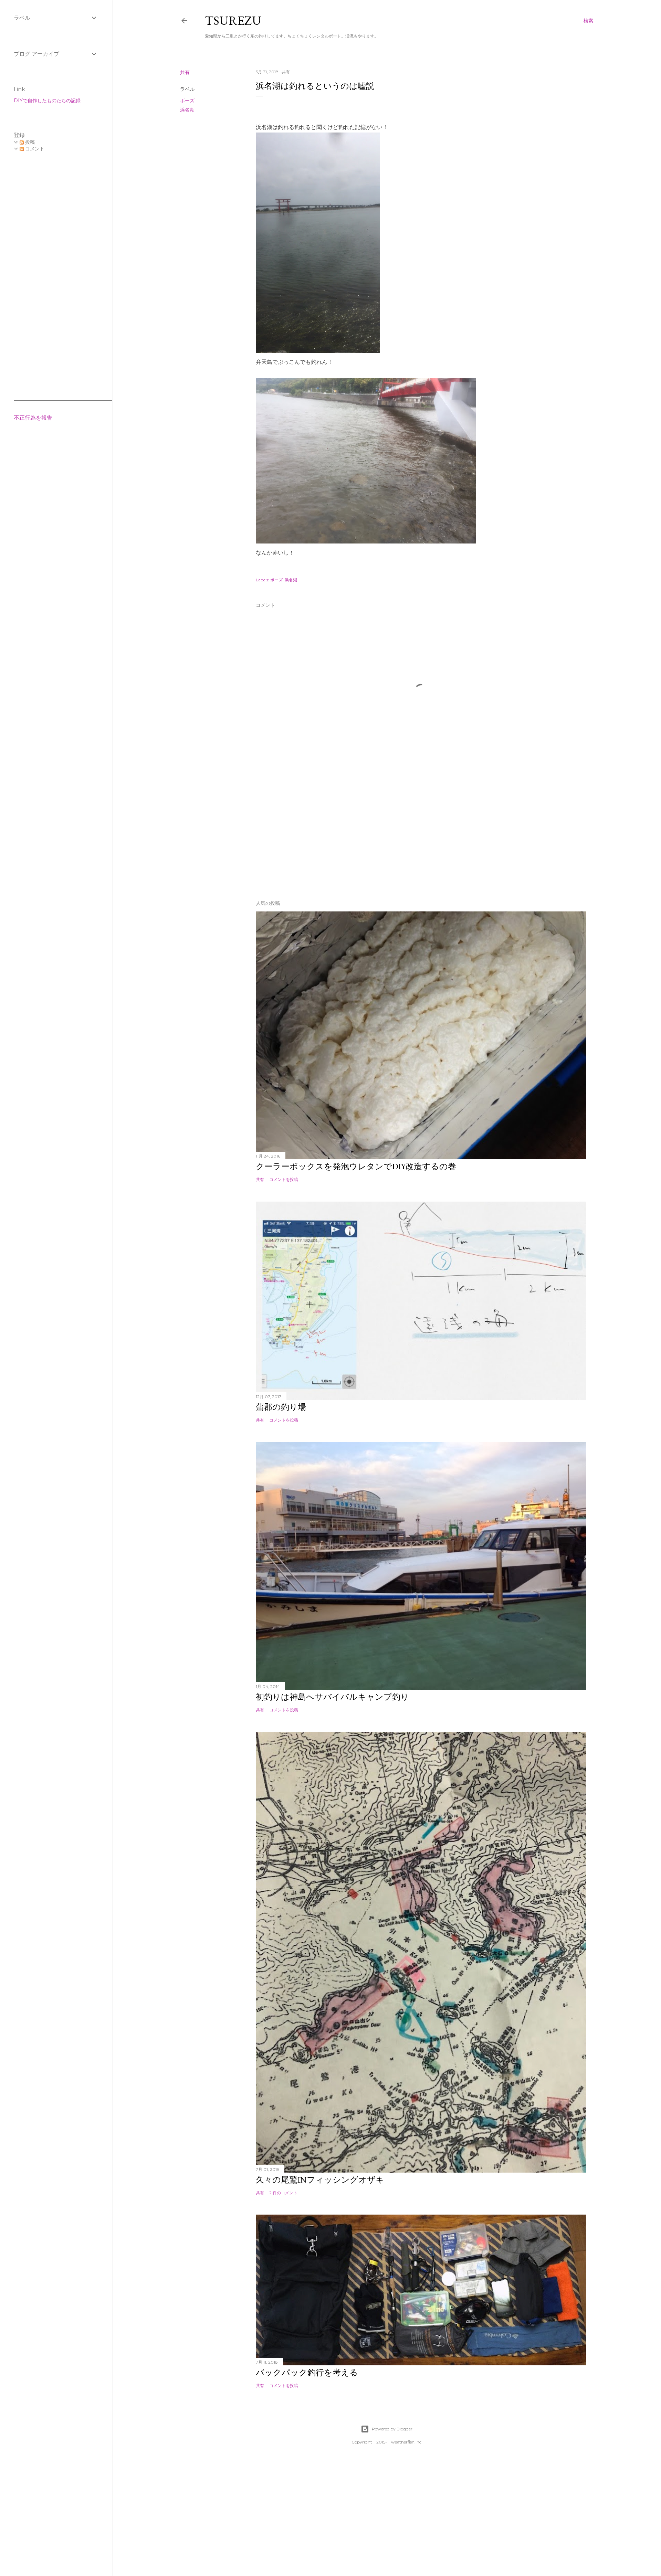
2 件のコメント (283, 2193)
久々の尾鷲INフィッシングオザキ (320, 2180)
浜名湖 (187, 110)
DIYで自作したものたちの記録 (47, 101)
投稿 (29, 142)
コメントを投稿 (284, 1179)
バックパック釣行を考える (307, 2372)
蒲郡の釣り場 (281, 1407)
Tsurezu (233, 20)
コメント (34, 149)
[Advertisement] (421, 835)
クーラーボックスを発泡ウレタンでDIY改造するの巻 (356, 1166)
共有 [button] (185, 72)
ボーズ (187, 101)
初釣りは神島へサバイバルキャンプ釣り (332, 1697)
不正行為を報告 (33, 418)
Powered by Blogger (392, 2429)
